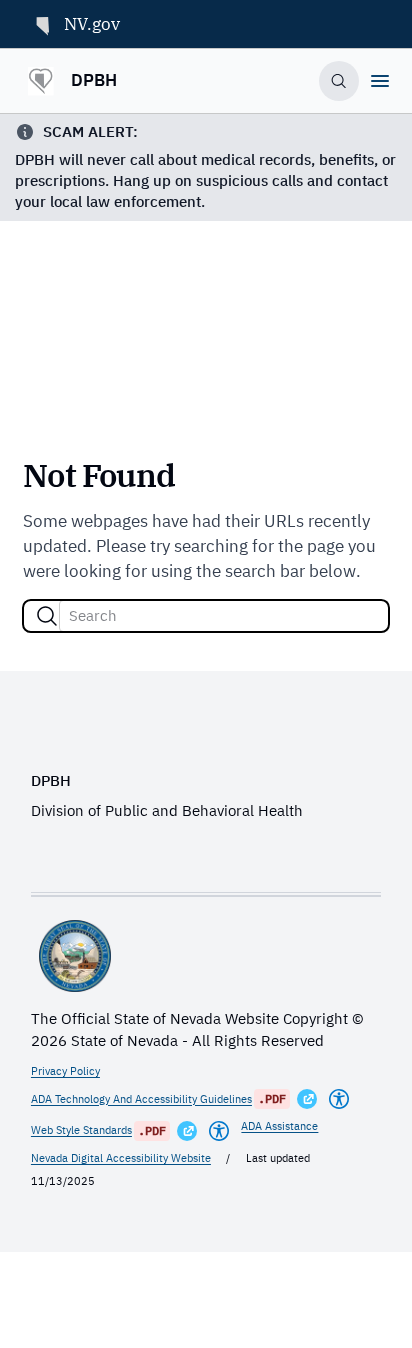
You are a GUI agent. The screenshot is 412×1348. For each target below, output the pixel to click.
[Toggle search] (339, 81)
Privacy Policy (65, 1071)
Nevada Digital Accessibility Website (121, 1158)
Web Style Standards (81, 1130)
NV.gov (92, 24)
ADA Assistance (279, 1126)
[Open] (380, 81)
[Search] (47, 616)
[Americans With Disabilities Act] (339, 1099)
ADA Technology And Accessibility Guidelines (141, 1099)
